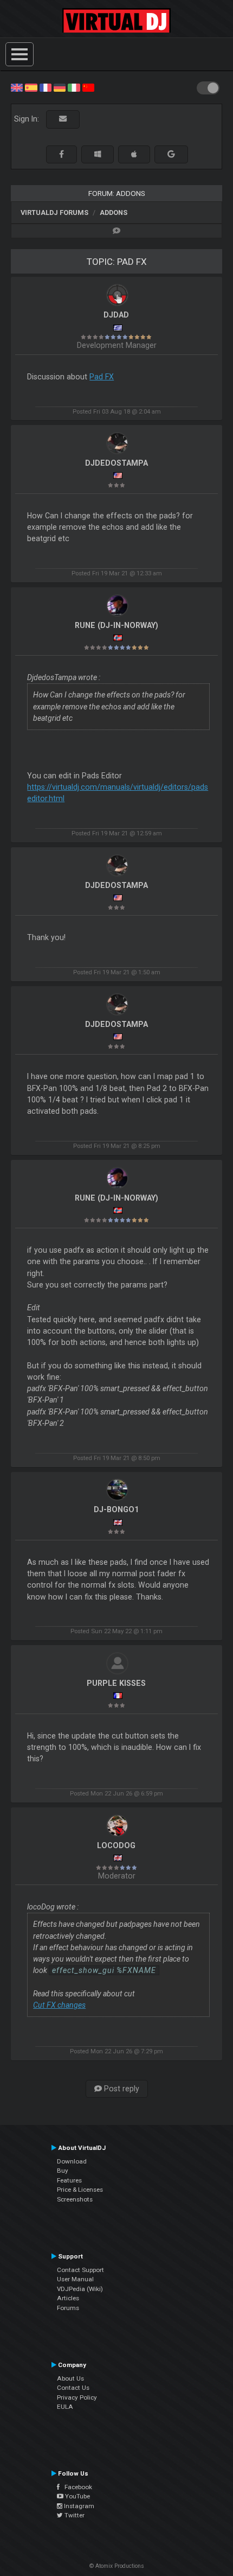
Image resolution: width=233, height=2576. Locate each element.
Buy (63, 2171)
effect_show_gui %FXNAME (104, 1970)
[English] (17, 87)
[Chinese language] (88, 87)
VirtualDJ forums (54, 212)
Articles (68, 2298)
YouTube (77, 2496)
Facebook (76, 2487)
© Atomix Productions (117, 2566)
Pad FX (102, 377)
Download (72, 2161)
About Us (70, 2378)
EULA (65, 2407)
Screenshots (75, 2199)
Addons (114, 212)
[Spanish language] (31, 87)
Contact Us (73, 2388)
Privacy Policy (77, 2397)
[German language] (60, 87)
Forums (68, 2308)
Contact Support (80, 2270)
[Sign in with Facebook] (62, 154)
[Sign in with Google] (171, 154)
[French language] (46, 87)
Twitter (74, 2515)
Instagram (78, 2506)
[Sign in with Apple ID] (134, 154)
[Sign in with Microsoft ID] (98, 154)
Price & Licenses (80, 2190)
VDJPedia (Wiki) (80, 2289)
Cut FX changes (59, 2005)
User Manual (75, 2279)
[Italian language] (74, 87)
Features (69, 2180)
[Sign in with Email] (63, 119)
